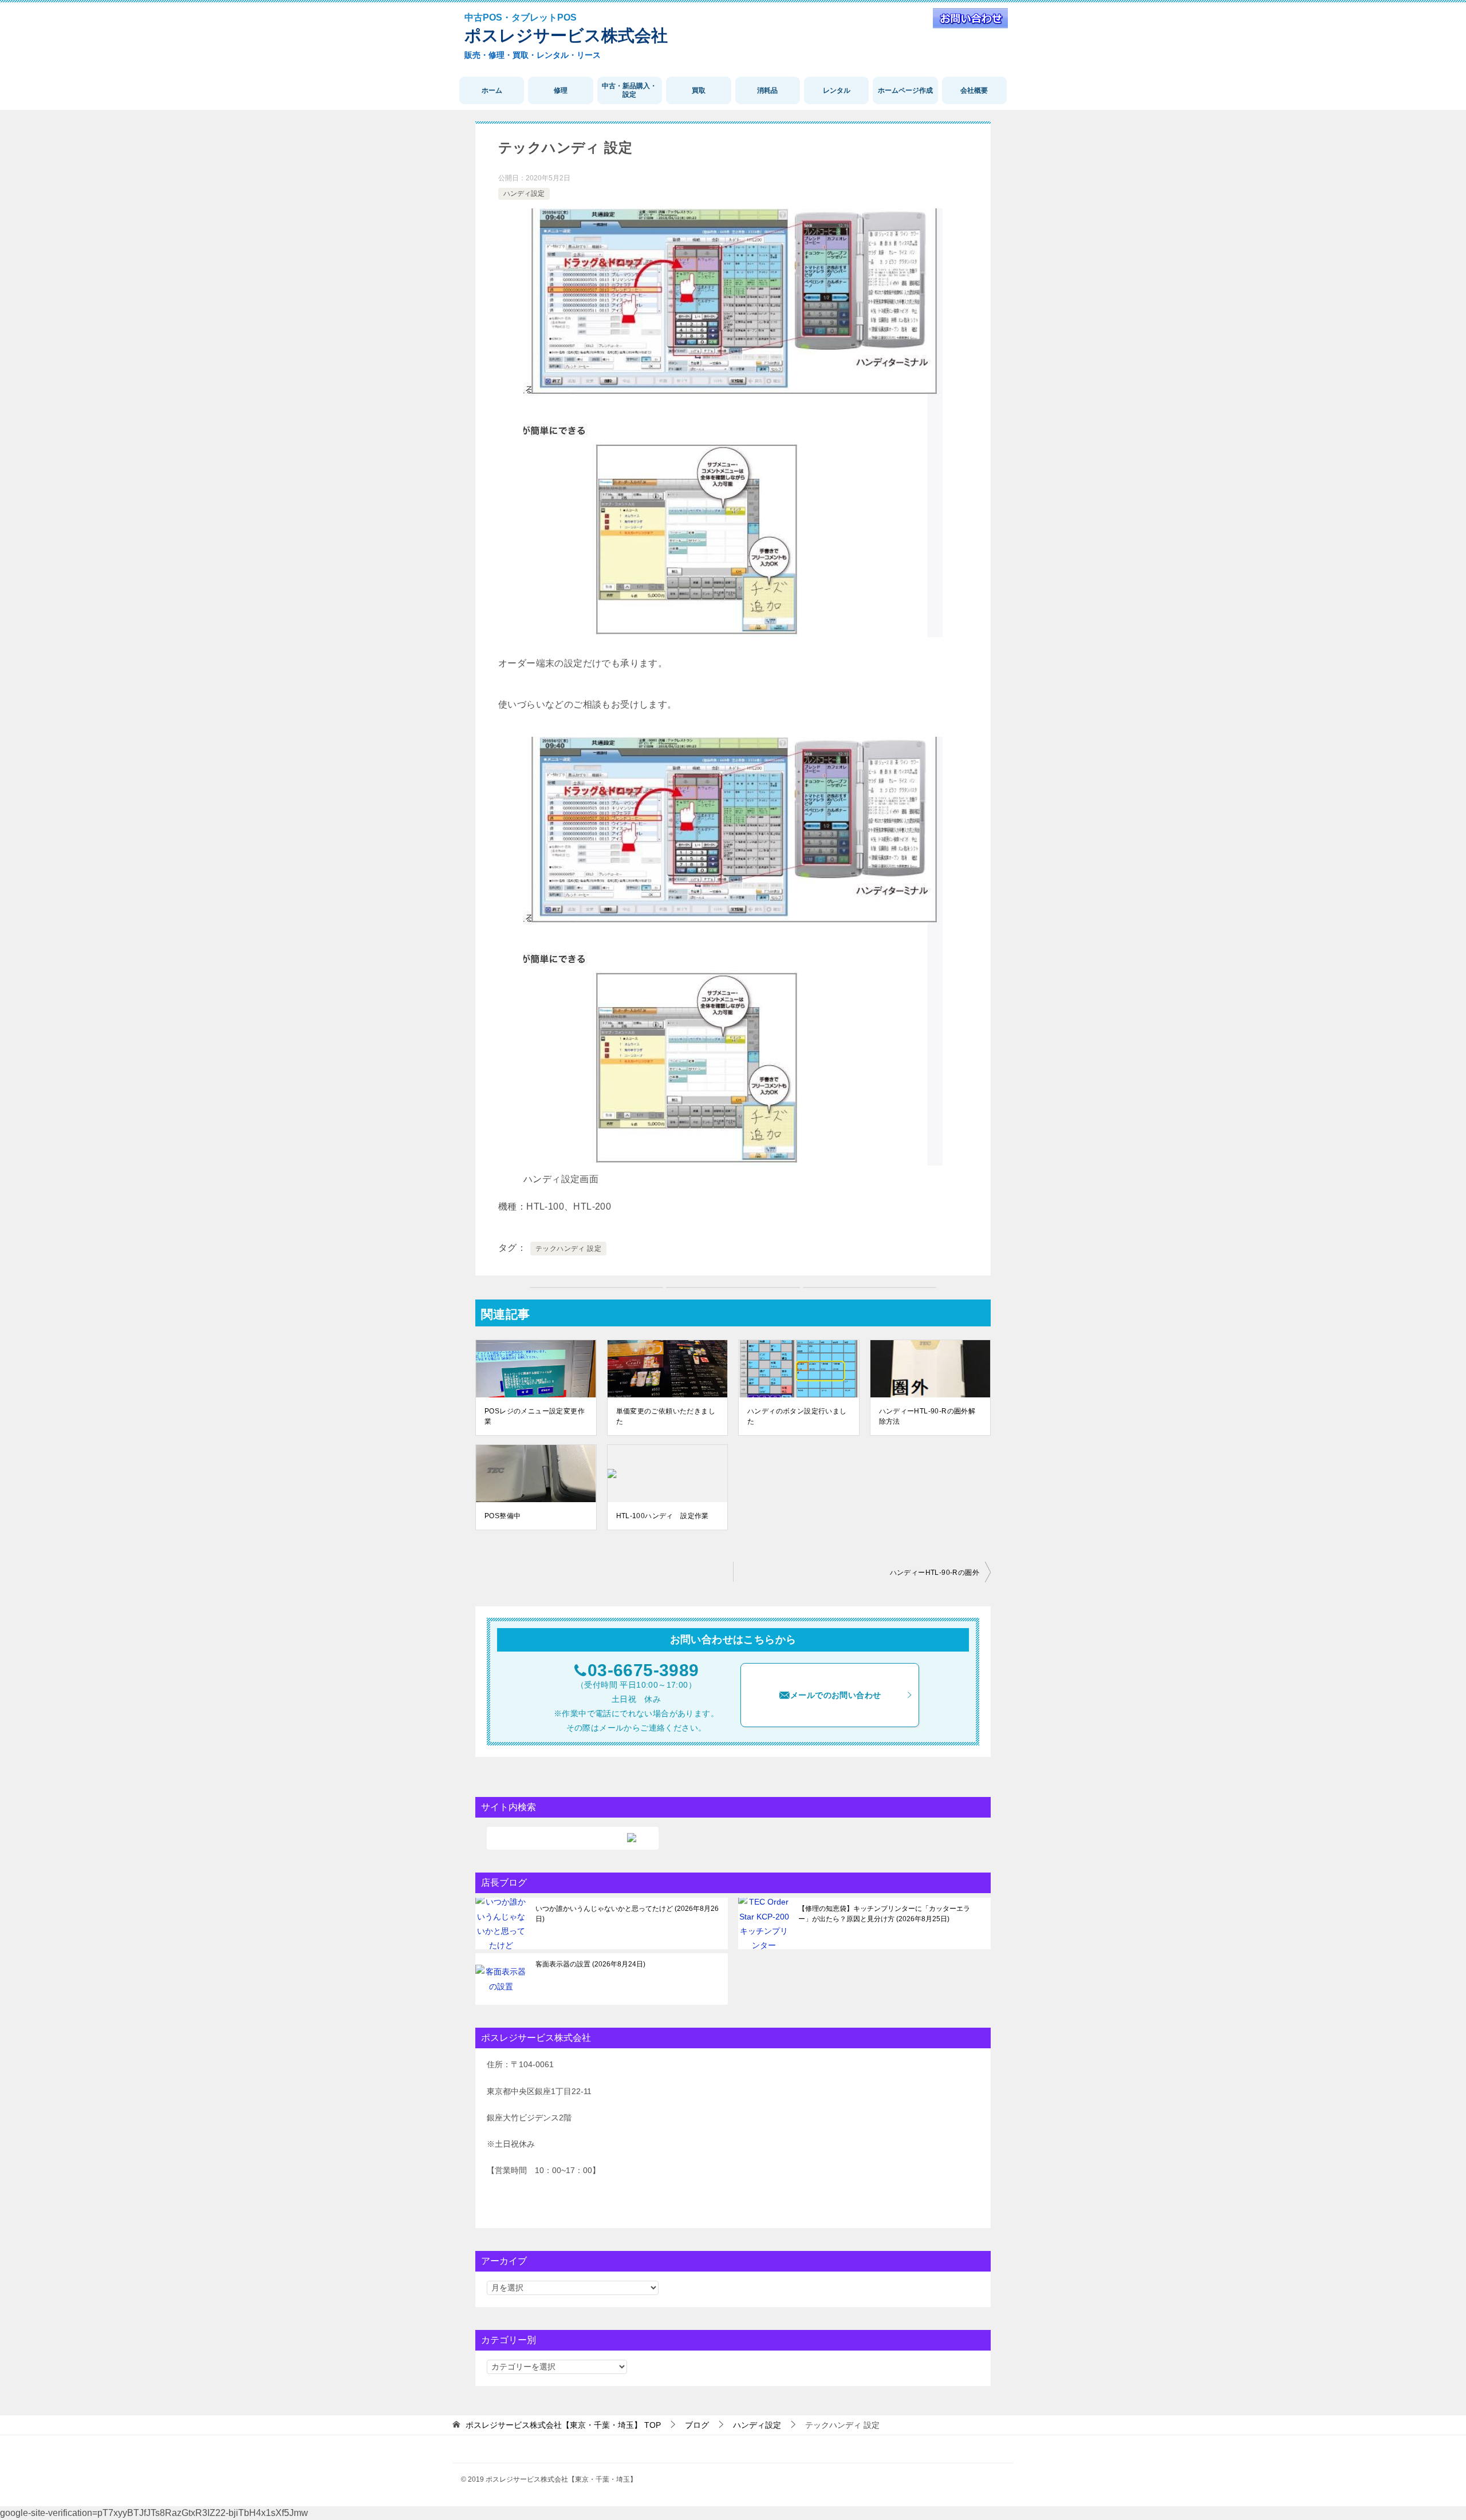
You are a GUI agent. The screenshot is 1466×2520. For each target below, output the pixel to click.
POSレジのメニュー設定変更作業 (535, 1416)
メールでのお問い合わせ (836, 1695)
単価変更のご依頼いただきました (666, 1416)
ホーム (492, 90)
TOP (563, 2425)
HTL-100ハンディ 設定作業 (663, 1516)
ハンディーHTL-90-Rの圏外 (935, 1573)
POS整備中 (503, 1516)
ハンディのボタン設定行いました (797, 1416)
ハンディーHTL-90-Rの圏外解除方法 (927, 1416)
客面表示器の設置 (589, 1964)
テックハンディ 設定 (568, 1249)
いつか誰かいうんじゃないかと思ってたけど (627, 1914)
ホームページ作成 (905, 90)
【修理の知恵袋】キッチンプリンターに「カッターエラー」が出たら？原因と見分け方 (884, 1914)
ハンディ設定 (524, 193)
